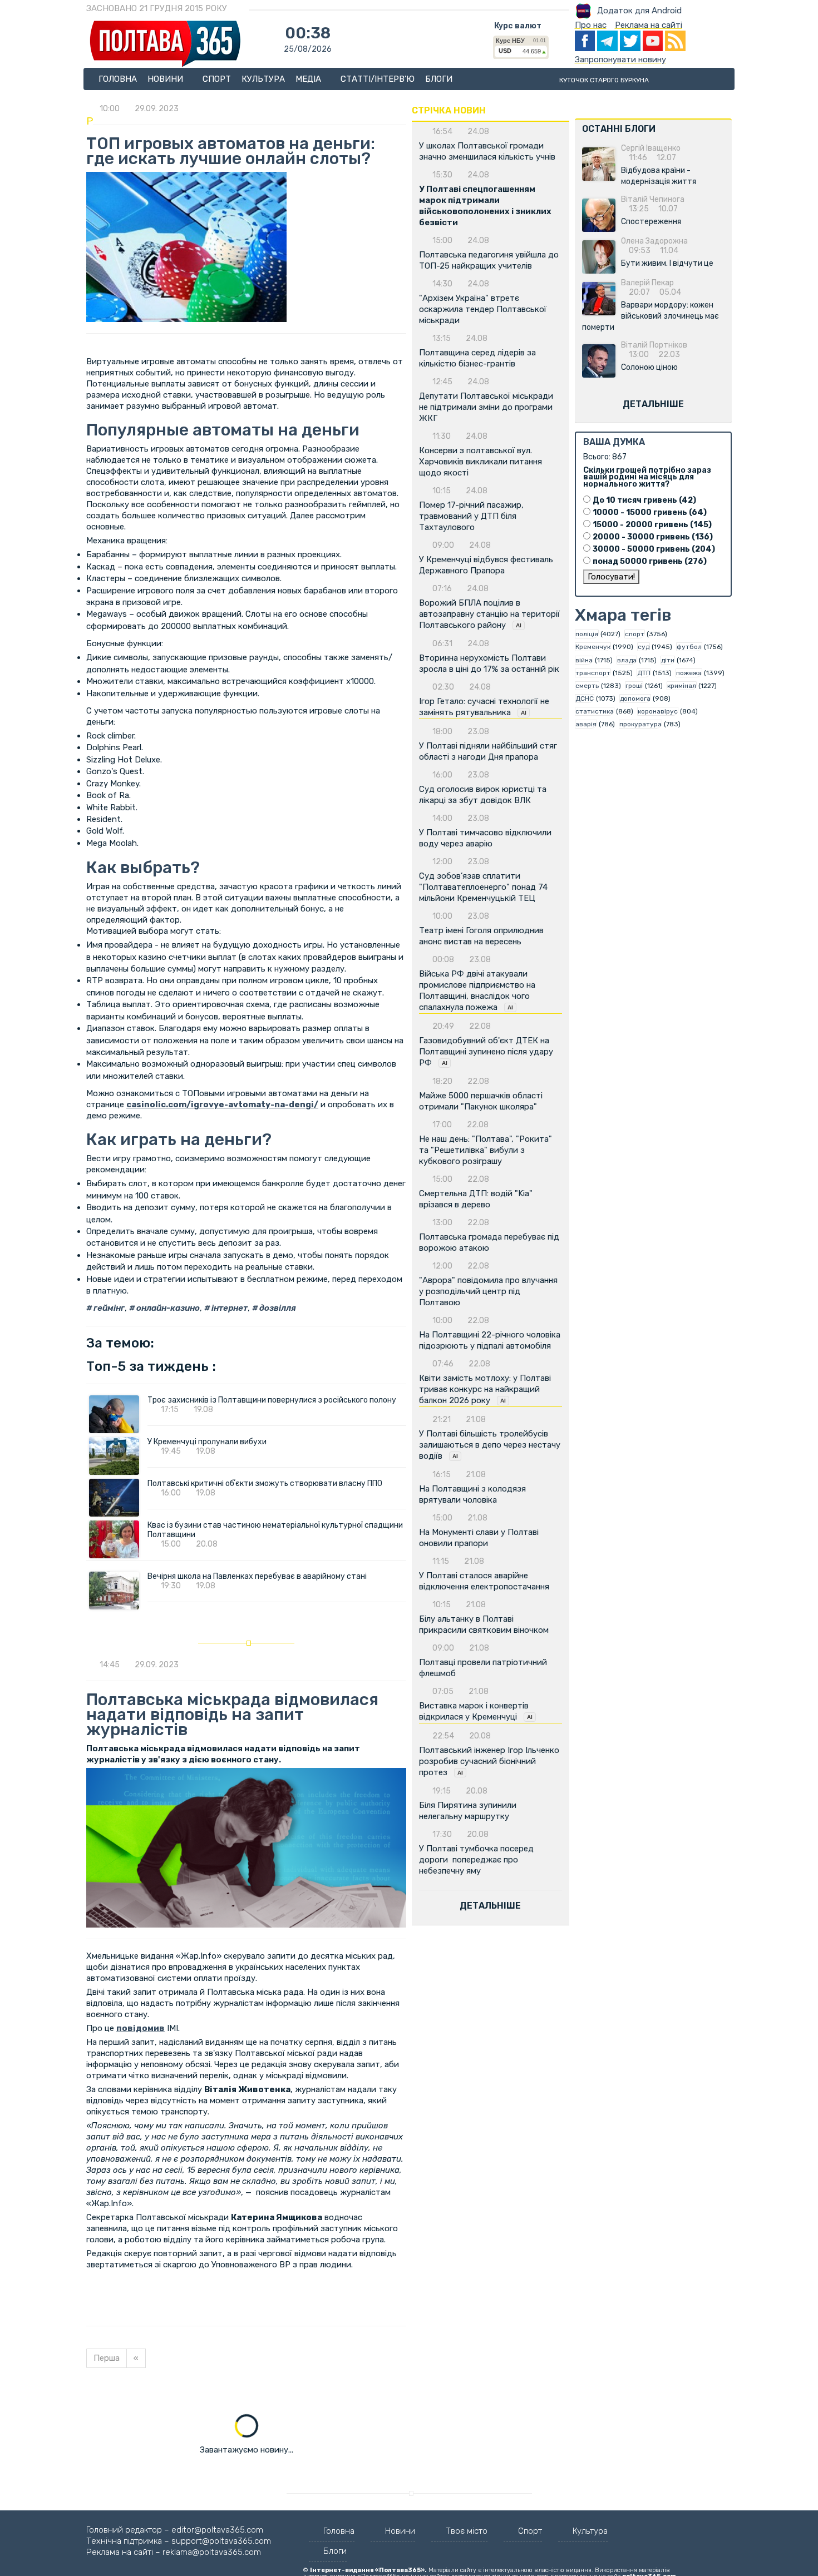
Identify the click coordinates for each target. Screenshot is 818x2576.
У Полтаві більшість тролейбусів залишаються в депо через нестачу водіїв (490, 1445)
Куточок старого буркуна (604, 80)
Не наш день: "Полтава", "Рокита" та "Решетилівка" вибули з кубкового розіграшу (486, 1150)
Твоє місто (467, 2531)
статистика (595, 711)
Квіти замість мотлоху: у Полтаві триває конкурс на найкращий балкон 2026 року (485, 1389)
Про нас (591, 25)
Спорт (217, 79)
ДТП (644, 673)
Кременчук (593, 647)
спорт (635, 634)
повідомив (141, 2028)
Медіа (309, 79)
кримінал (682, 686)
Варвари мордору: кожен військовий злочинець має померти (651, 316)
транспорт (593, 673)
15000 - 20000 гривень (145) (652, 525)
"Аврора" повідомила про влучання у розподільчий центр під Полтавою (488, 1291)
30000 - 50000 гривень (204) (654, 549)
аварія (586, 724)
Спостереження (651, 222)
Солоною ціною (649, 367)
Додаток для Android (639, 11)
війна (584, 660)
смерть (587, 686)
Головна (118, 79)
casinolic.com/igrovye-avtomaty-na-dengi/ (222, 1104)
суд (644, 647)
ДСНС (585, 699)
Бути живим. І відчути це (667, 263)
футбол (689, 647)
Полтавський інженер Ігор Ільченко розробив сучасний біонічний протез (489, 1761)
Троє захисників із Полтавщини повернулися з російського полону (272, 1400)
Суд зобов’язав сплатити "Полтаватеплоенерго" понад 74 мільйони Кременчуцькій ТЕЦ (483, 887)
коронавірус (658, 711)
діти (668, 660)
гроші (634, 686)
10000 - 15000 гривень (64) (650, 512)
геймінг (108, 1308)
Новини (166, 79)
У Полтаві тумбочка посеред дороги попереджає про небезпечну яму (476, 1860)
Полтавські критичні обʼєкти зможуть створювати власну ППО (265, 1483)
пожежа (689, 673)
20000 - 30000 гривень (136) (653, 537)
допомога (635, 699)
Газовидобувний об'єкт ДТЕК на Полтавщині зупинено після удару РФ (486, 1052)
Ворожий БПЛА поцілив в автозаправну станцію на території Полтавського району (489, 614)
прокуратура (640, 724)
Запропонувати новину (620, 60)
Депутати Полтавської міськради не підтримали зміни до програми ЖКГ (486, 407)
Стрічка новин (449, 110)
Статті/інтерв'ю (378, 79)
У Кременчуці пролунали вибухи (207, 1442)
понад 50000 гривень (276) (650, 561)
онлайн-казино (167, 1308)
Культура (263, 79)
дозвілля (277, 1308)
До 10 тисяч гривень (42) (644, 500)
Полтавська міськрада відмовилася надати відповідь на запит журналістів (232, 1715)
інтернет (229, 1308)
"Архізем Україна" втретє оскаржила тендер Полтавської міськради (483, 309)
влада (627, 660)
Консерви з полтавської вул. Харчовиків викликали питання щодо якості (481, 462)
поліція (587, 634)
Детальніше (490, 1906)
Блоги (439, 79)
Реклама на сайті (649, 25)
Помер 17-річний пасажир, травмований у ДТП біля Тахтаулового (471, 516)
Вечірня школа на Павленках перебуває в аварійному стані (257, 1576)
